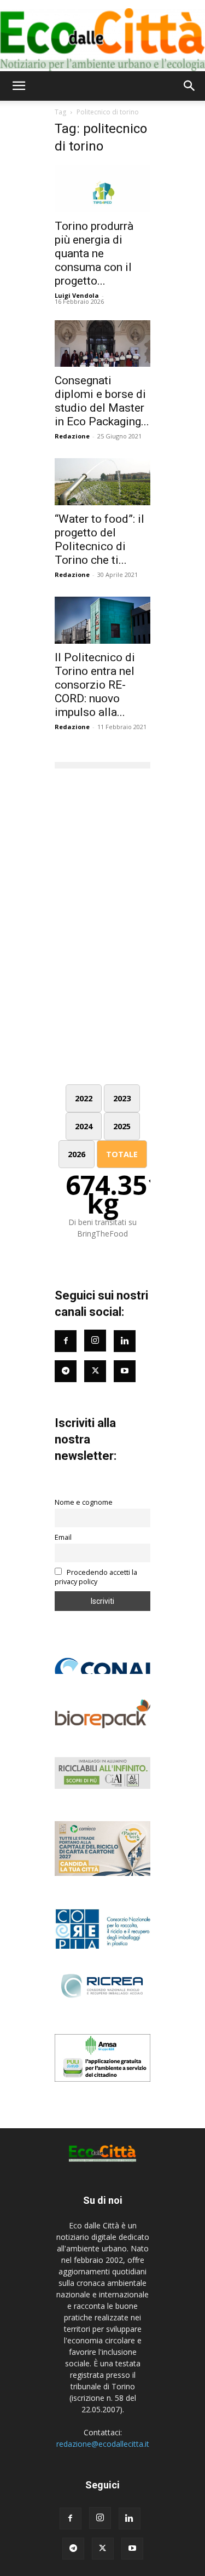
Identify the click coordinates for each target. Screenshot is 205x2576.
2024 (84, 1126)
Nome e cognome (84, 1502)
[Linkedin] (125, 1341)
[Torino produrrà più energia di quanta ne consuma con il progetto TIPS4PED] (102, 189)
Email (63, 1537)
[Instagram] (95, 1341)
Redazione (72, 436)
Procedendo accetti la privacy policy (96, 1577)
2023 (122, 1098)
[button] (19, 86)
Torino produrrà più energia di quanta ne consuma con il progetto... (94, 253)
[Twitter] (95, 1371)
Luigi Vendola (77, 295)
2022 (84, 1098)
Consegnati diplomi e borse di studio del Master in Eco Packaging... (102, 401)
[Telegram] (66, 1371)
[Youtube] (125, 1371)
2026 (77, 1154)
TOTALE (122, 1154)
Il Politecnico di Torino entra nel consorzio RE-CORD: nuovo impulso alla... (95, 685)
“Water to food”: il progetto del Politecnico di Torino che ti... (99, 539)
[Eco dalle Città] (102, 36)
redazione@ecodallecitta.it (103, 2444)
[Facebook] (66, 1341)
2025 (122, 1126)
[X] (103, 2549)
